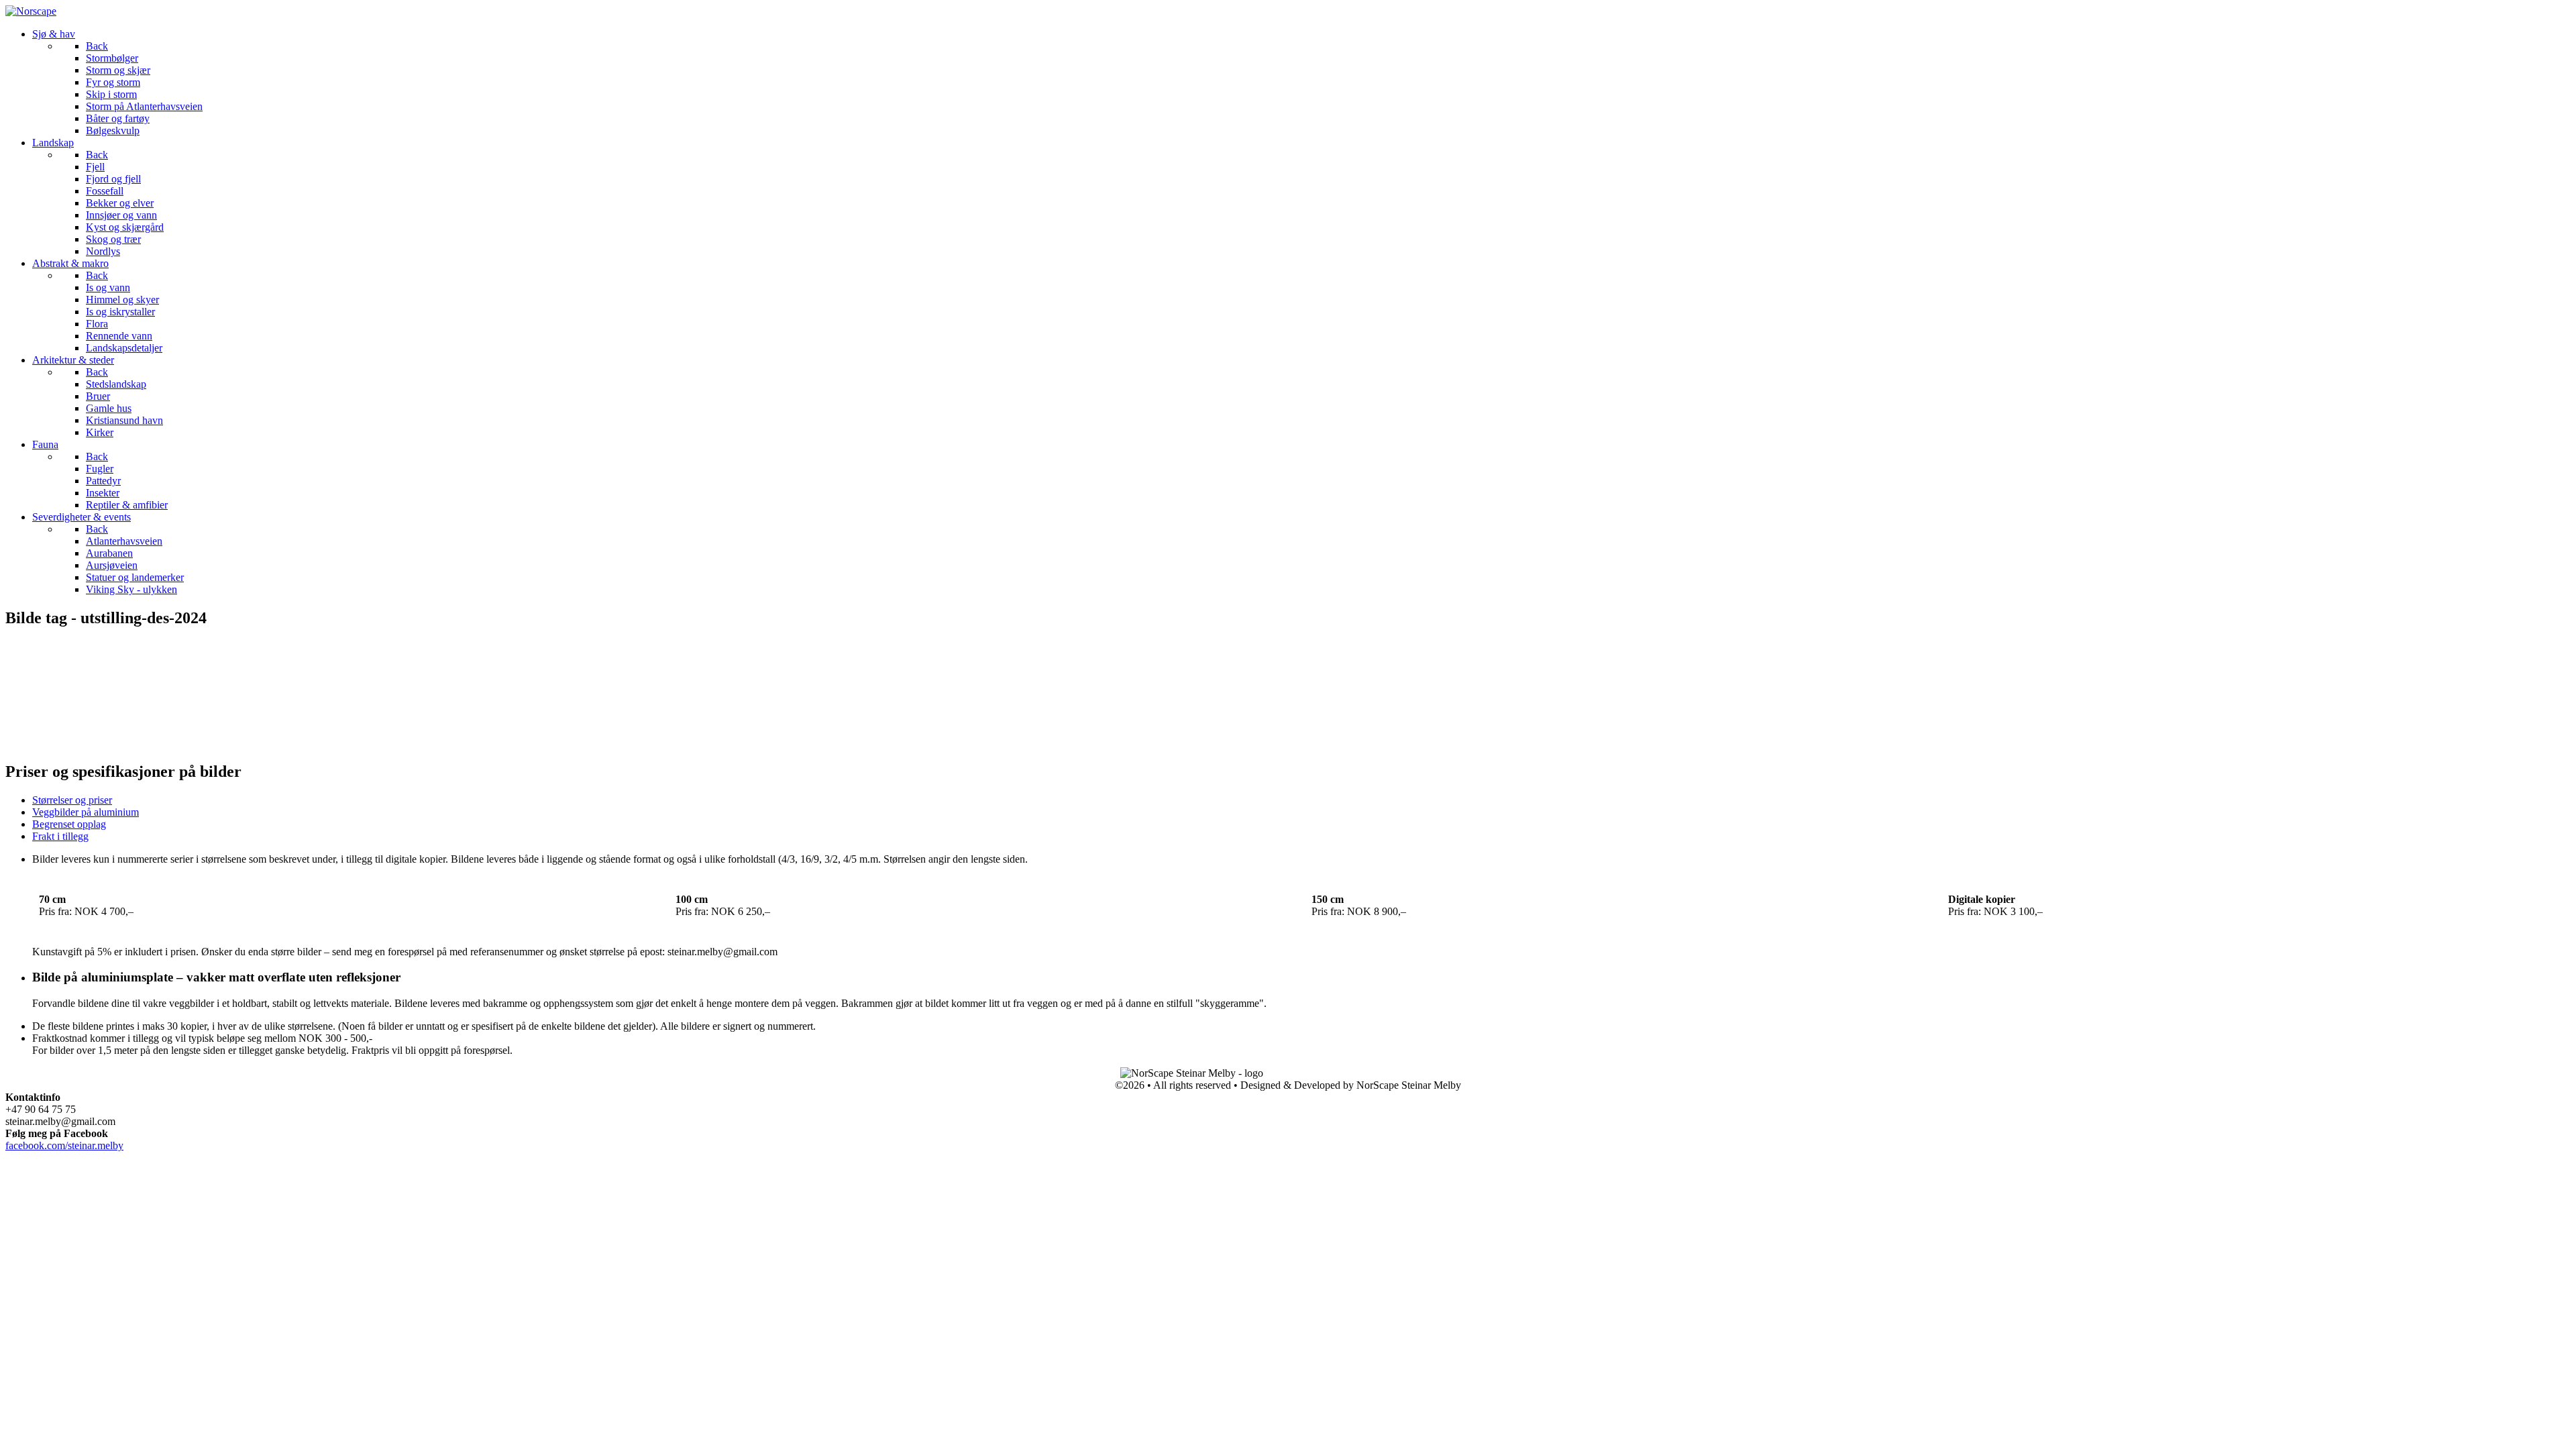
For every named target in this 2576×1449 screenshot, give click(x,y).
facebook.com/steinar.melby (64, 1145)
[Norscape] (31, 11)
